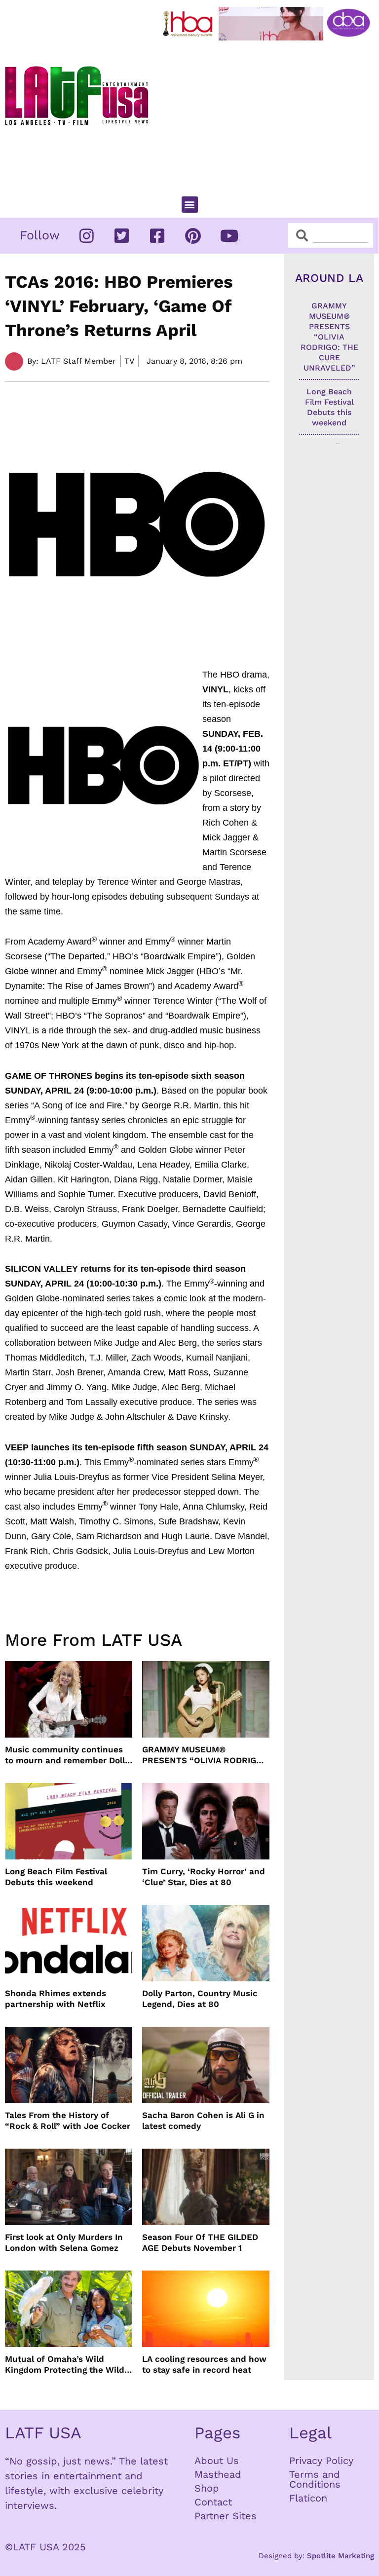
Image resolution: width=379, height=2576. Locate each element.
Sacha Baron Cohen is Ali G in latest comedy (203, 2121)
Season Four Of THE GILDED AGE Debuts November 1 (200, 2242)
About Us (217, 2461)
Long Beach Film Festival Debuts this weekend (56, 1877)
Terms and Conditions (315, 2479)
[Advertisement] (269, 114)
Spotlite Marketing (341, 2556)
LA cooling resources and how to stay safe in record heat (204, 2364)
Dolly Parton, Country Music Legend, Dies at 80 (200, 1999)
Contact (213, 2502)
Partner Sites (226, 2516)
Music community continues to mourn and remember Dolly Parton (67, 1755)
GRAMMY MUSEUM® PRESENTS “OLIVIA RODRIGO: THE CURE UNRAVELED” (204, 1755)
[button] (190, 205)
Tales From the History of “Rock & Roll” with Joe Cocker (68, 2121)
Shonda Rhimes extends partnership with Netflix (56, 1999)
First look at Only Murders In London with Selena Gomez (64, 2242)
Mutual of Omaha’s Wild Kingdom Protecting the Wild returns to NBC (65, 2365)
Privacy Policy (321, 2461)
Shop (207, 2488)
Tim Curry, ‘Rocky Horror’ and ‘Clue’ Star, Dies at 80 (204, 1877)
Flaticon (308, 2498)
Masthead (218, 2474)
